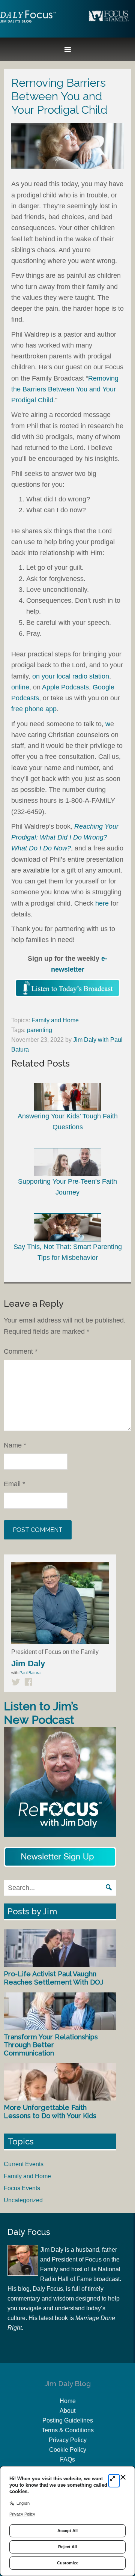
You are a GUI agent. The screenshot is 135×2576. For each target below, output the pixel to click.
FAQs (67, 2459)
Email (14, 1484)
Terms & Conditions (68, 2430)
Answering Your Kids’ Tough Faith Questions (68, 1122)
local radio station (83, 676)
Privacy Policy (68, 2440)
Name (15, 1445)
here (102, 903)
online (20, 687)
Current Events (24, 2164)
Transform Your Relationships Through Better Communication (51, 2045)
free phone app (34, 709)
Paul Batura (30, 1673)
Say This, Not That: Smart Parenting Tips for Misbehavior (68, 1252)
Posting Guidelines (68, 2420)
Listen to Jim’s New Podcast (41, 1713)
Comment (21, 1351)
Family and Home (55, 1020)
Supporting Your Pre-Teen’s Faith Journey (67, 1187)
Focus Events (22, 2188)
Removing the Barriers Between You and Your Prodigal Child (65, 389)
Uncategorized (23, 2200)
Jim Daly (28, 23)
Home (68, 2401)
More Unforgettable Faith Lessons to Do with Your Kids (50, 2112)
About (67, 2411)
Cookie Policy (68, 2450)
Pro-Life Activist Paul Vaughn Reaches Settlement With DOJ (54, 1978)
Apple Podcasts (65, 687)
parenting (40, 1030)
